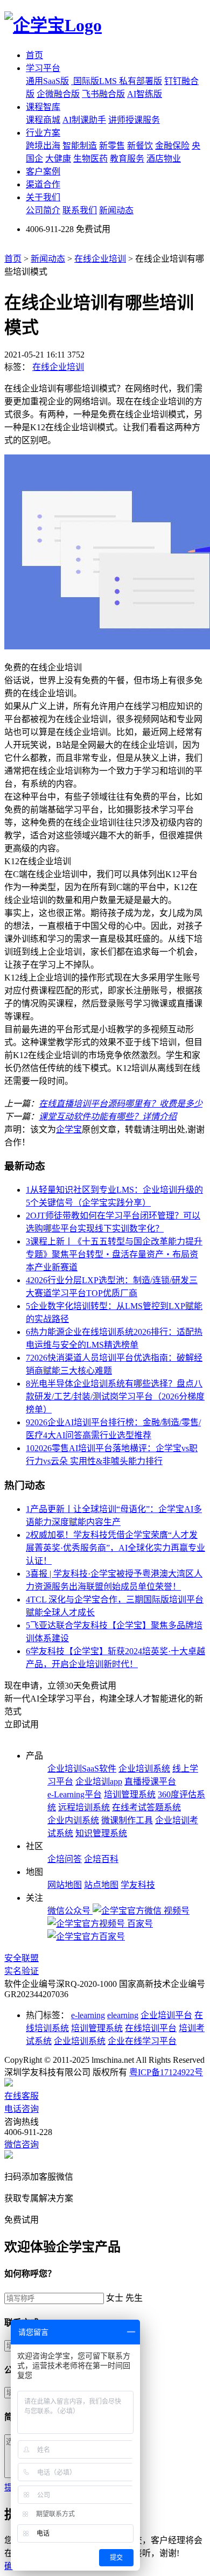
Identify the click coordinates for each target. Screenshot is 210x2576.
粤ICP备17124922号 (166, 2072)
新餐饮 (140, 146)
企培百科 (101, 1859)
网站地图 (65, 1885)
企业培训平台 (166, 2015)
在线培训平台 (151, 2028)
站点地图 (101, 1885)
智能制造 (80, 146)
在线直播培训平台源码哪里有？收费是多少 (121, 1104)
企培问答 (65, 1859)
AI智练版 (145, 94)
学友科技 (138, 1885)
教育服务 (127, 159)
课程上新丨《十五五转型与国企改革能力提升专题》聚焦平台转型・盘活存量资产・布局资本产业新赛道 (114, 1254)
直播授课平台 (150, 1781)
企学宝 (69, 1129)
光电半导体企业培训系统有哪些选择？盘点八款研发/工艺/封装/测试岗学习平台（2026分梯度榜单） (115, 1396)
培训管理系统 (130, 1794)
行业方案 (43, 133)
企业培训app (99, 1781)
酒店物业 (164, 159)
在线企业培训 (100, 259)
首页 (34, 55)
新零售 (112, 146)
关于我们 (43, 197)
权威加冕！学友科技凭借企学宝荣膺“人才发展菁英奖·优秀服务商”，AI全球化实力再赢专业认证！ (115, 1548)
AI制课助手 (84, 120)
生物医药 (90, 159)
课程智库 (43, 107)
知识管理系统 (101, 1833)
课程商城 (43, 120)
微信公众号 (70, 1911)
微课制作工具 (127, 1820)
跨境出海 (43, 146)
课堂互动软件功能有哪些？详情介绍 (108, 1116)
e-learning (88, 2015)
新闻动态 (116, 210)
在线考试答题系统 (146, 1807)
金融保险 (172, 146)
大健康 (58, 159)
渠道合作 (43, 184)
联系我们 (80, 210)
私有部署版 (141, 81)
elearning (123, 2015)
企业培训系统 (144, 1769)
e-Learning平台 (75, 1794)
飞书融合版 (103, 94)
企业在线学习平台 (142, 2041)
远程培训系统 (84, 1807)
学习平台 (43, 68)
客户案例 (43, 171)
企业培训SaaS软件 (82, 1769)
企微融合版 (58, 94)
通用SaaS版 (47, 81)
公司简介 (43, 210)
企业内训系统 (73, 1820)
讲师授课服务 (134, 120)
